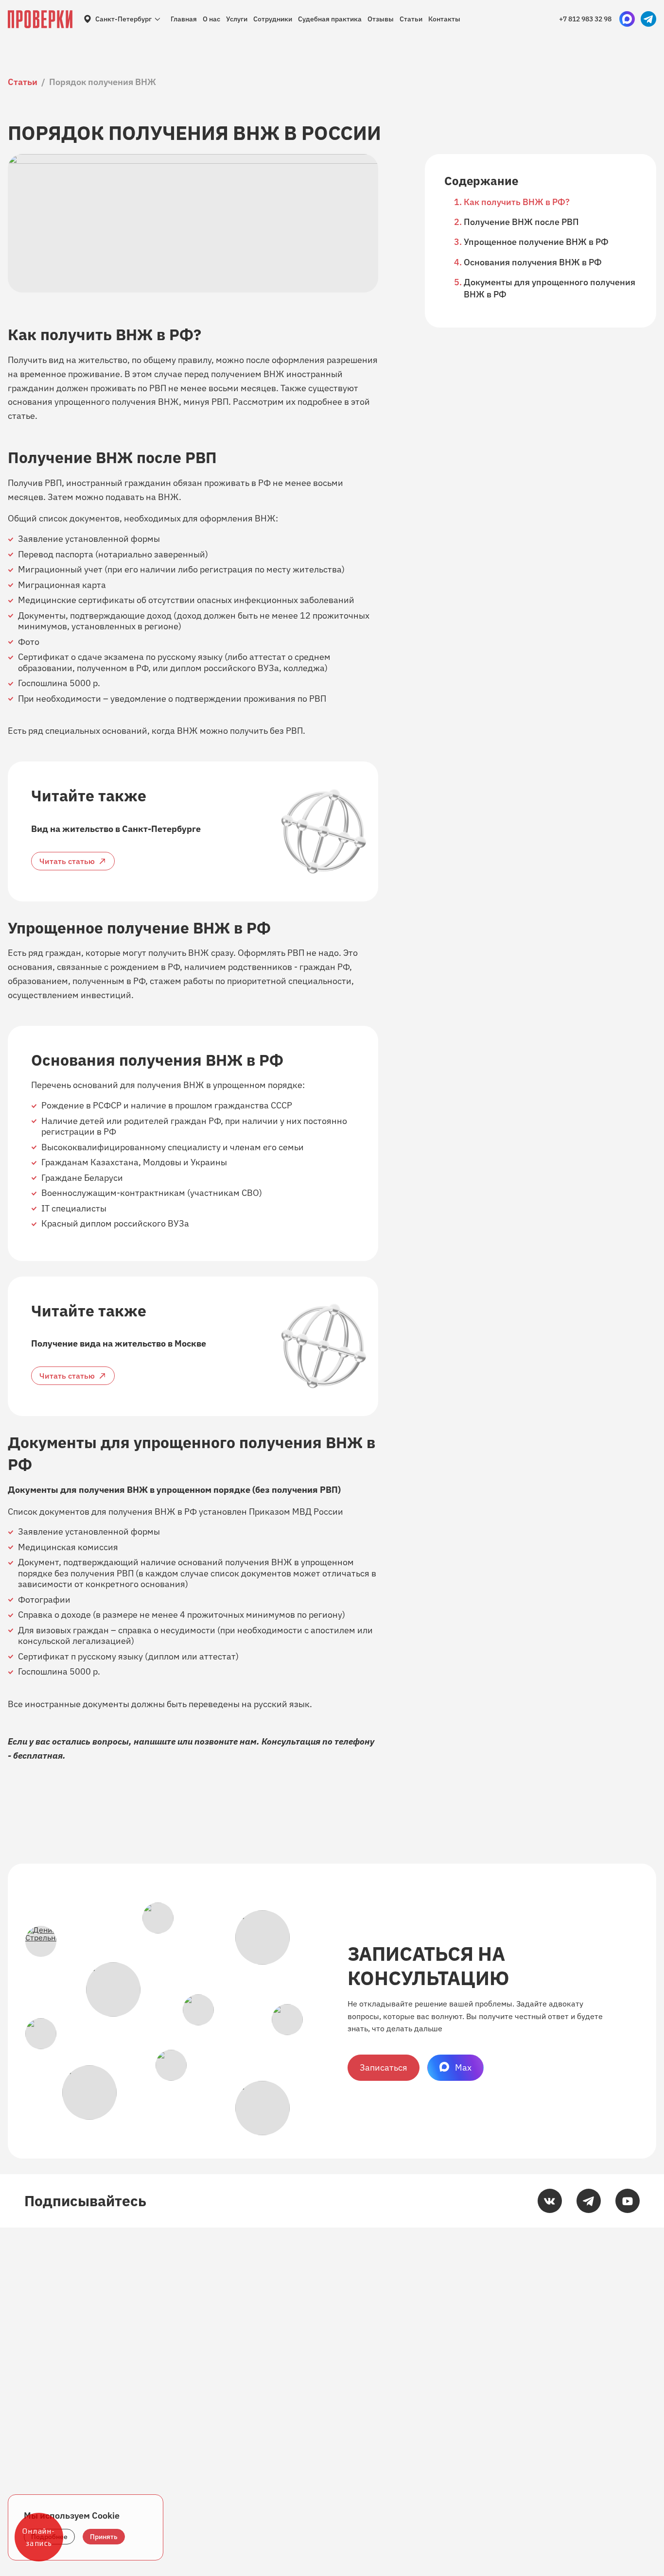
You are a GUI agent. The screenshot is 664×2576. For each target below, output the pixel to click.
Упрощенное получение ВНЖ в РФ (536, 242)
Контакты (444, 19)
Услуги (237, 19)
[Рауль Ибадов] (198, 2010)
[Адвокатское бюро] (40, 19)
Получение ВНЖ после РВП (521, 222)
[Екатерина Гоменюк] (113, 1989)
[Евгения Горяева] (171, 2065)
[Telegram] (589, 2201)
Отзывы (381, 19)
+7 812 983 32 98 (585, 19)
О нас (211, 19)
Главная (184, 19)
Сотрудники (273, 19)
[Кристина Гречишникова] (262, 1937)
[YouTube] (628, 2201)
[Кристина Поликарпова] (158, 1918)
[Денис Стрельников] (41, 1941)
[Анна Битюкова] (89, 2092)
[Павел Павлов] (262, 2108)
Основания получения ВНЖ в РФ (533, 262)
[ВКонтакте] (550, 2201)
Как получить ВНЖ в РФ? (517, 202)
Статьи (411, 19)
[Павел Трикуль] (41, 2034)
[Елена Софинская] (287, 2020)
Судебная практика (330, 19)
